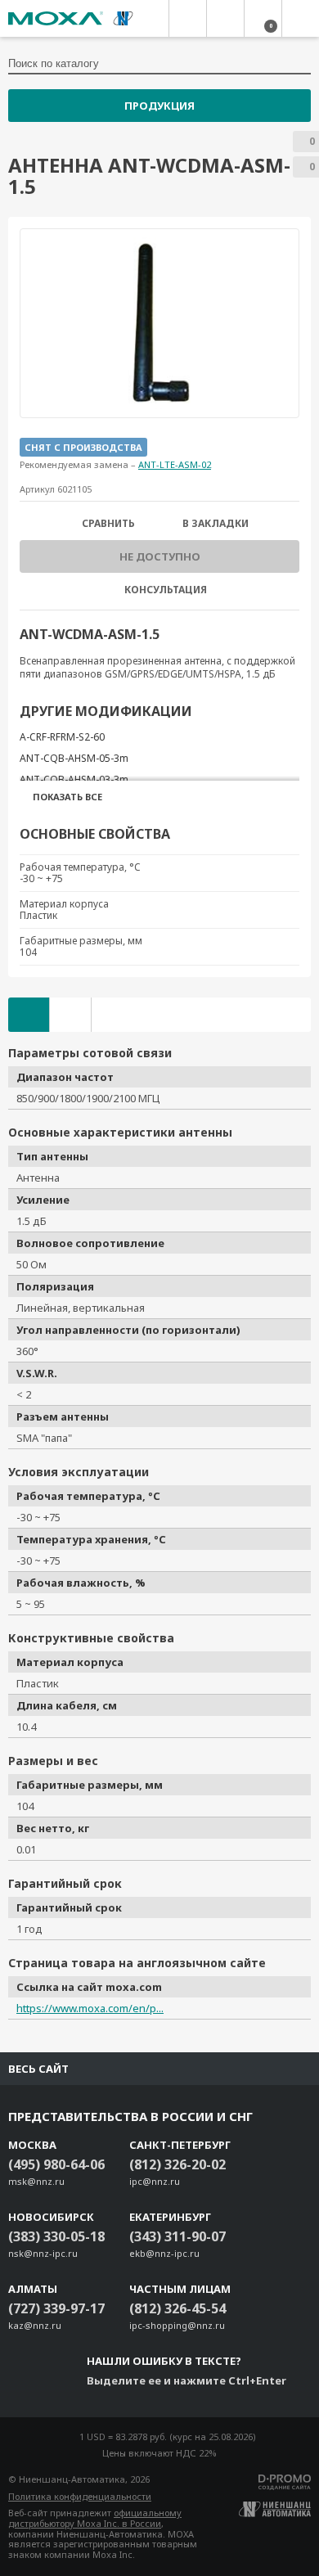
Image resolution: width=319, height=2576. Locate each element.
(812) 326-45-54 (177, 2308)
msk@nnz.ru (36, 2181)
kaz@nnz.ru (35, 2325)
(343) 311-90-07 (177, 2236)
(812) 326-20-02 (177, 2164)
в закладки (216, 524)
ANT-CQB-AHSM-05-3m (74, 758)
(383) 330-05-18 (56, 2236)
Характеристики (29, 1015)
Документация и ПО (70, 1015)
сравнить (108, 524)
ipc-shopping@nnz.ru (177, 2325)
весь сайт (38, 2069)
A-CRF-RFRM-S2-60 (62, 737)
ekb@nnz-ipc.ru (164, 2253)
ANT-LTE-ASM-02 (175, 464)
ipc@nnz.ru (155, 2181)
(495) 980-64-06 (56, 2164)
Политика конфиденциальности (80, 2496)
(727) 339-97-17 (56, 2308)
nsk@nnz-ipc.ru (43, 2253)
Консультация (166, 590)
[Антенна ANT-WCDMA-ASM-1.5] (159, 323)
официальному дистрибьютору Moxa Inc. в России (95, 2518)
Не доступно (160, 556)
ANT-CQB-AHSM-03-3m (74, 779)
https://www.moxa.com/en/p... (90, 2008)
